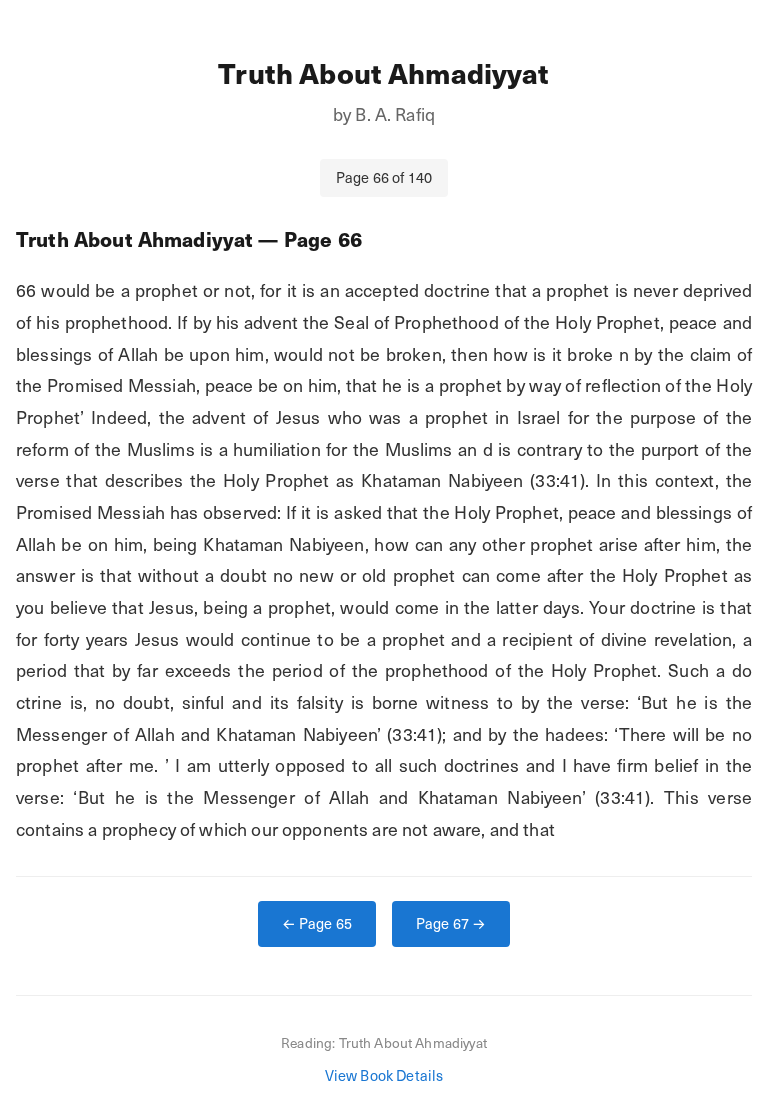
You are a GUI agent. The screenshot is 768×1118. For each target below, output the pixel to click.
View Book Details (384, 1075)
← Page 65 (317, 923)
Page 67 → (451, 923)
